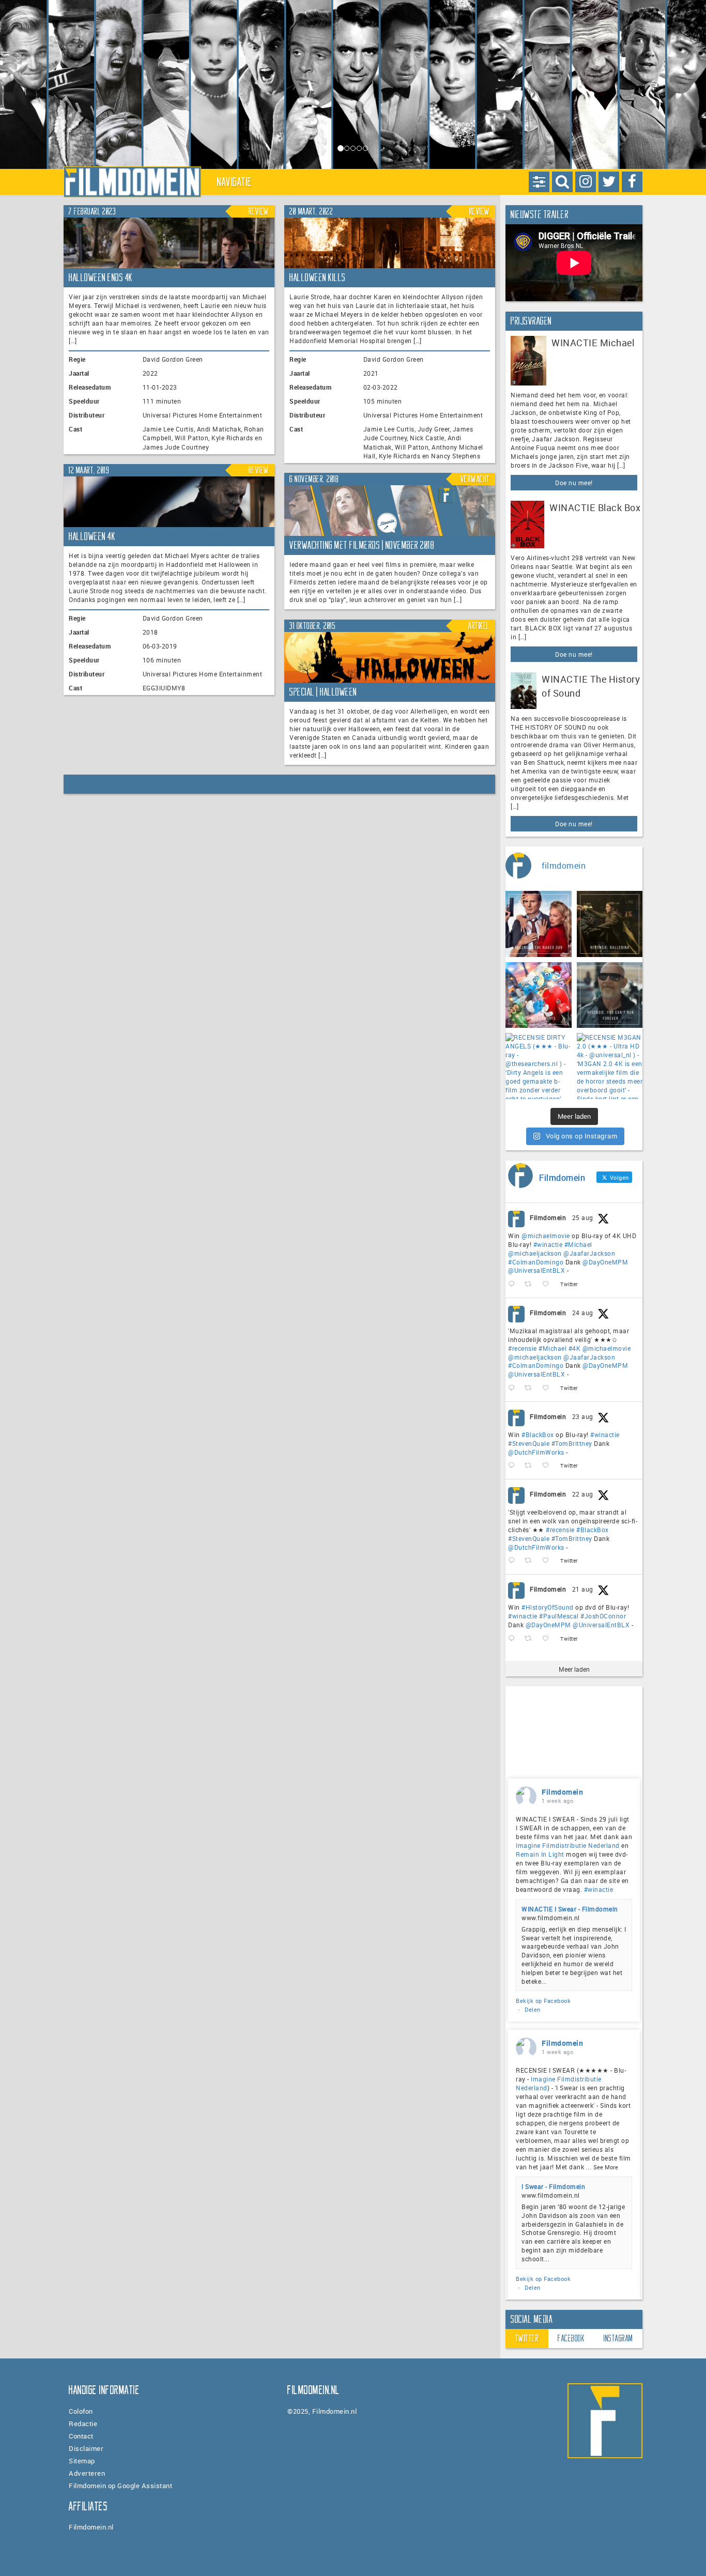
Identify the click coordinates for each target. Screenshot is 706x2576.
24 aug (583, 1313)
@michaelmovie (546, 1236)
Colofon (81, 2411)
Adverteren (87, 2473)
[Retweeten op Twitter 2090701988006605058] (531, 1639)
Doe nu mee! (574, 483)
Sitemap (82, 2461)
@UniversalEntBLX (536, 1270)
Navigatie (235, 182)
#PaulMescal (559, 1616)
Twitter (527, 2338)
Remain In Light (540, 1854)
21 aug (583, 1589)
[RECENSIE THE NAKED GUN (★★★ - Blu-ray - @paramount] (539, 924)
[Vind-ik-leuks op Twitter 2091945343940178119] (549, 1388)
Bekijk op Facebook (543, 2001)
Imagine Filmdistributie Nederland (568, 1845)
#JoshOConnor (603, 1616)
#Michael (578, 1244)
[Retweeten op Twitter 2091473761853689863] (531, 1466)
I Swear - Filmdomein (553, 2186)
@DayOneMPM (605, 1262)
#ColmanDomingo (536, 1262)
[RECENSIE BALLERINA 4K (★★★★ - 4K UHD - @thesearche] (610, 924)
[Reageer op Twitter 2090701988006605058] (514, 1639)
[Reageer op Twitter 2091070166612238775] (514, 1561)
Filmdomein (548, 1217)
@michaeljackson (535, 1253)
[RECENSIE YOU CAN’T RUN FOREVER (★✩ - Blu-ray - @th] (610, 995)
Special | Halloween (323, 692)
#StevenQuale (529, 1443)
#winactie (548, 1244)
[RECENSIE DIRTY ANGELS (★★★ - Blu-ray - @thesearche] (539, 1066)
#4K (575, 1348)
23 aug (583, 1416)
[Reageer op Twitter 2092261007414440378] (514, 1284)
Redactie (83, 2424)
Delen (533, 2009)
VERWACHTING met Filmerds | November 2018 (362, 545)
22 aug (583, 1494)
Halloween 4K (92, 536)
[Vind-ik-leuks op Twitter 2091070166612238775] (549, 1561)
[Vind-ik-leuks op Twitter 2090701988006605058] (549, 1639)
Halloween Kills (318, 277)
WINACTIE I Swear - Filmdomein (570, 1909)
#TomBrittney (572, 1443)
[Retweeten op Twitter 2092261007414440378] (531, 1284)
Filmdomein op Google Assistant (120, 2486)
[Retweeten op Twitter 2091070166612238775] (531, 1561)
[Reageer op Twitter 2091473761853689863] (514, 1466)
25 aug (583, 1217)
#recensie (523, 1348)
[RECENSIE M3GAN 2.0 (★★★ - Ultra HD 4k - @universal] (610, 1066)
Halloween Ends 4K (101, 277)
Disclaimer (86, 2448)
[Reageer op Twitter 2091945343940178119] (514, 1388)
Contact (81, 2436)
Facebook (571, 2338)
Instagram (618, 2338)
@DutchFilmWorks (536, 1452)
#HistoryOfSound (548, 1607)
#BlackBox (538, 1434)
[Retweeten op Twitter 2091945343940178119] (531, 1388)
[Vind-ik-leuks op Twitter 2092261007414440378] (549, 1284)
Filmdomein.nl (91, 2527)
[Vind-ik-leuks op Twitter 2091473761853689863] (549, 1466)
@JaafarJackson (589, 1253)
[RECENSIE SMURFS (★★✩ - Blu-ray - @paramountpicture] (539, 995)
